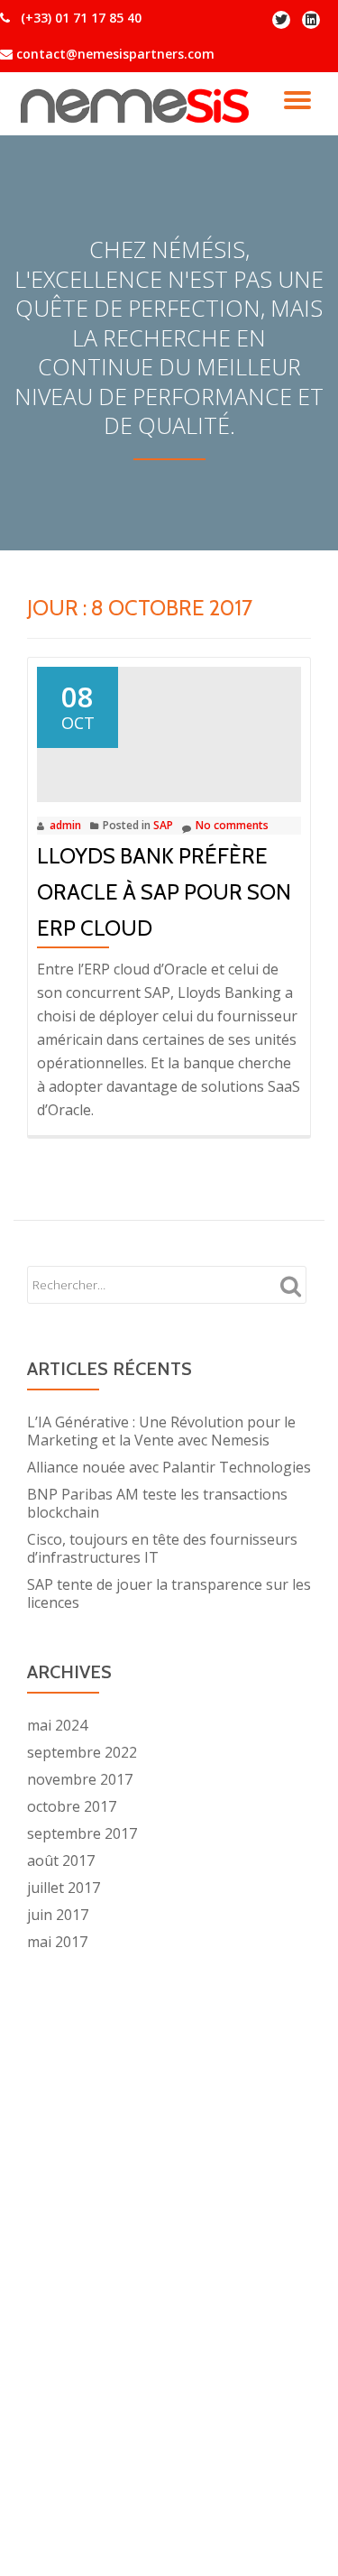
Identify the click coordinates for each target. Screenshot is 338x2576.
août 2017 (61, 1860)
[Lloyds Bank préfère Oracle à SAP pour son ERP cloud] (169, 726)
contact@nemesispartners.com (114, 54)
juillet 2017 (64, 1888)
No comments (232, 825)
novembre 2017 (80, 1779)
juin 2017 (58, 1915)
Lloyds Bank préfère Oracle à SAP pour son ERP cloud (164, 892)
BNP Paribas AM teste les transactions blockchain (157, 1503)
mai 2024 (57, 1725)
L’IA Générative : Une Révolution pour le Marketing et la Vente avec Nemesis (161, 1431)
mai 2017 (57, 1942)
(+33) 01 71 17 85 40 (79, 18)
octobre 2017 (72, 1806)
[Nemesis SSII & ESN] (137, 104)
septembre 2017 (82, 1833)
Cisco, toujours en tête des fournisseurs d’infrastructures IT (162, 1548)
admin (65, 825)
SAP (163, 825)
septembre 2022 (82, 1752)
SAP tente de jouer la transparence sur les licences (169, 1593)
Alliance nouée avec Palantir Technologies (169, 1467)
